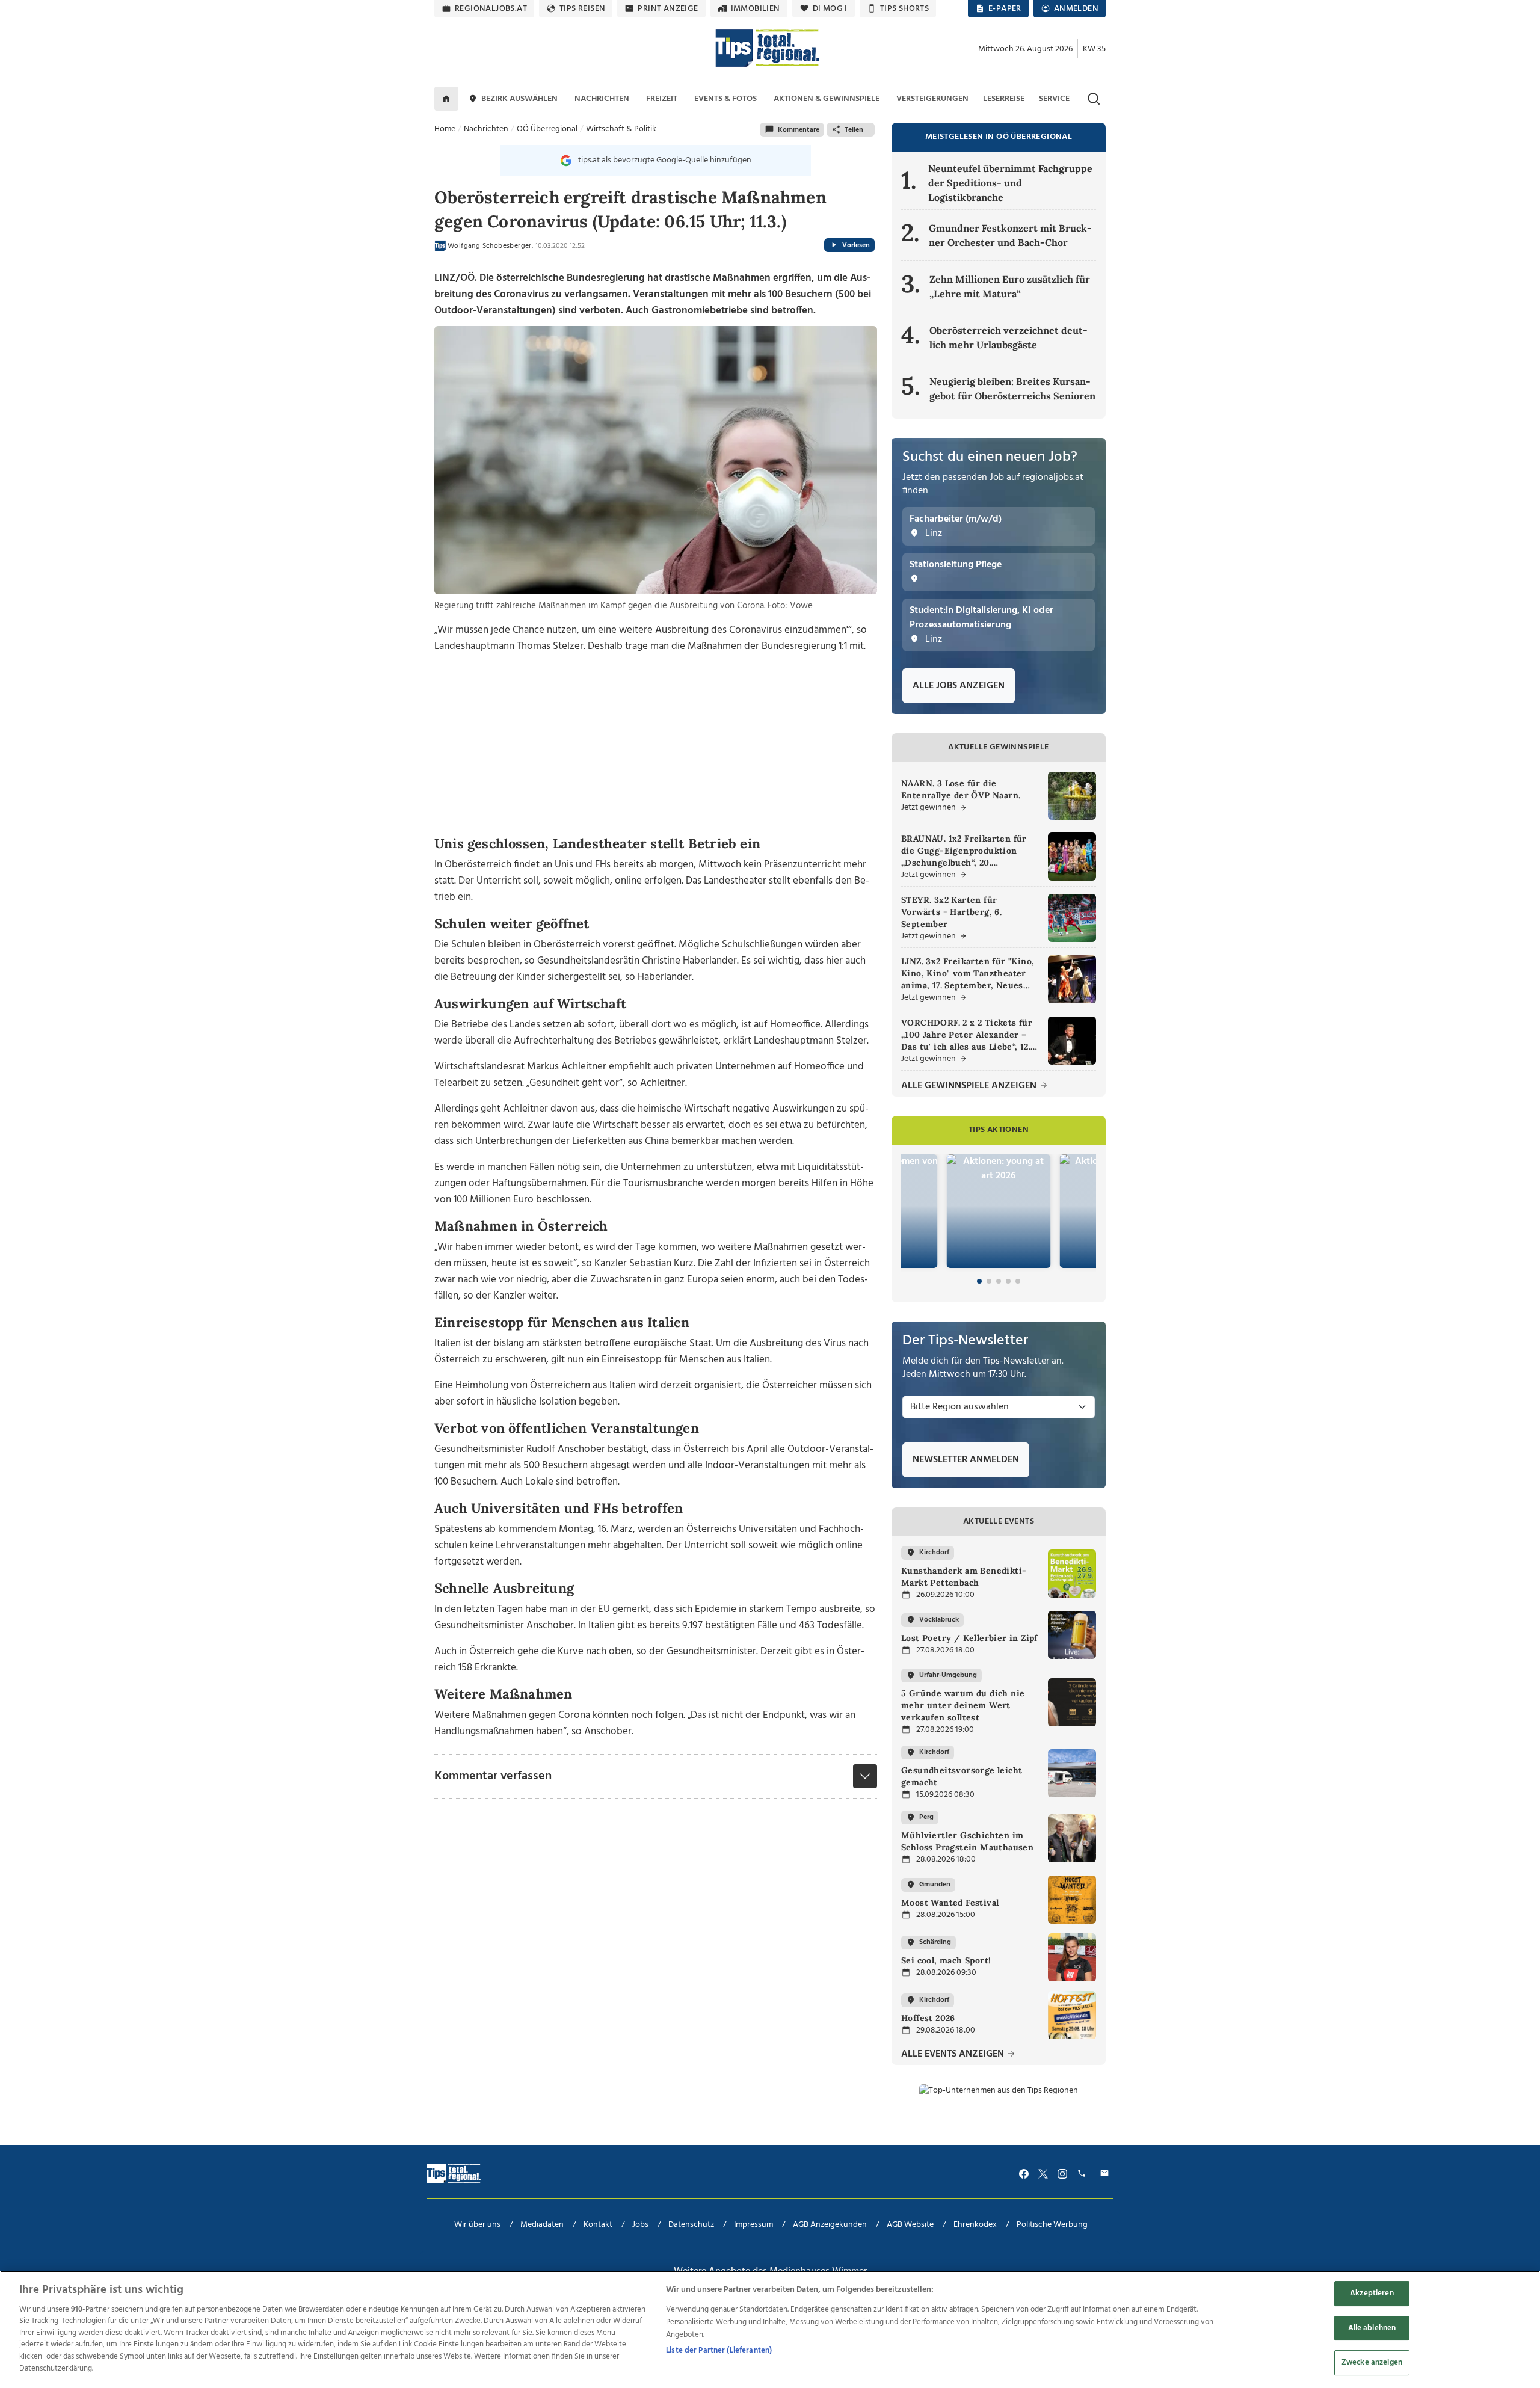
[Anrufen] (1083, 2174)
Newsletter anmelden (966, 1460)
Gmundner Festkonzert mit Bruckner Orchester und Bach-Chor (1010, 235)
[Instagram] (1062, 2174)
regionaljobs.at (491, 9)
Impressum (753, 2225)
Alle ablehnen (1372, 2328)
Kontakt (598, 2225)
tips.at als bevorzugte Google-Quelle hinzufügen (665, 160)
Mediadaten (542, 2225)
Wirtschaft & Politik (621, 129)
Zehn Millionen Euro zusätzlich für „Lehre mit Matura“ (1010, 286)
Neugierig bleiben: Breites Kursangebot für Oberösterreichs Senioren (1012, 389)
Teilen (854, 130)
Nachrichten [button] (602, 99)
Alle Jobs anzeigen (959, 686)
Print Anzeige (668, 9)
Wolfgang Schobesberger (490, 246)
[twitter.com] (1043, 2174)
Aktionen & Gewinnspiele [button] (827, 99)
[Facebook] (1024, 2174)
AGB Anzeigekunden (830, 2225)
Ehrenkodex (975, 2225)
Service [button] (1054, 99)
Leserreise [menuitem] (1004, 99)
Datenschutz (691, 2225)
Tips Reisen (582, 9)
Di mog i (830, 9)
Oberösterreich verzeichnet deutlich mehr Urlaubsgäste (1009, 337)
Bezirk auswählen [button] (519, 99)
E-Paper (1005, 9)
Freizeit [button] (662, 99)
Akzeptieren (1372, 2294)
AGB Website (910, 2225)
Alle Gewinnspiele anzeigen (970, 1086)
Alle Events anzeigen (954, 2054)
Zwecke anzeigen (1372, 2363)
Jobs (640, 2225)
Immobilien (756, 9)
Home (445, 129)
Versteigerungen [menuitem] (932, 99)
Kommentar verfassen (493, 1776)
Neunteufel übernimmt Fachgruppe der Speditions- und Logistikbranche (1010, 183)
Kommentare (799, 130)
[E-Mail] (1106, 2174)
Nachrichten (486, 129)
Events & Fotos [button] (725, 99)
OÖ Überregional (547, 129)
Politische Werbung (1052, 2225)
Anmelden (1076, 9)
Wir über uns (477, 2225)
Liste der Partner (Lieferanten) (719, 2350)
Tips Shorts (904, 9)
